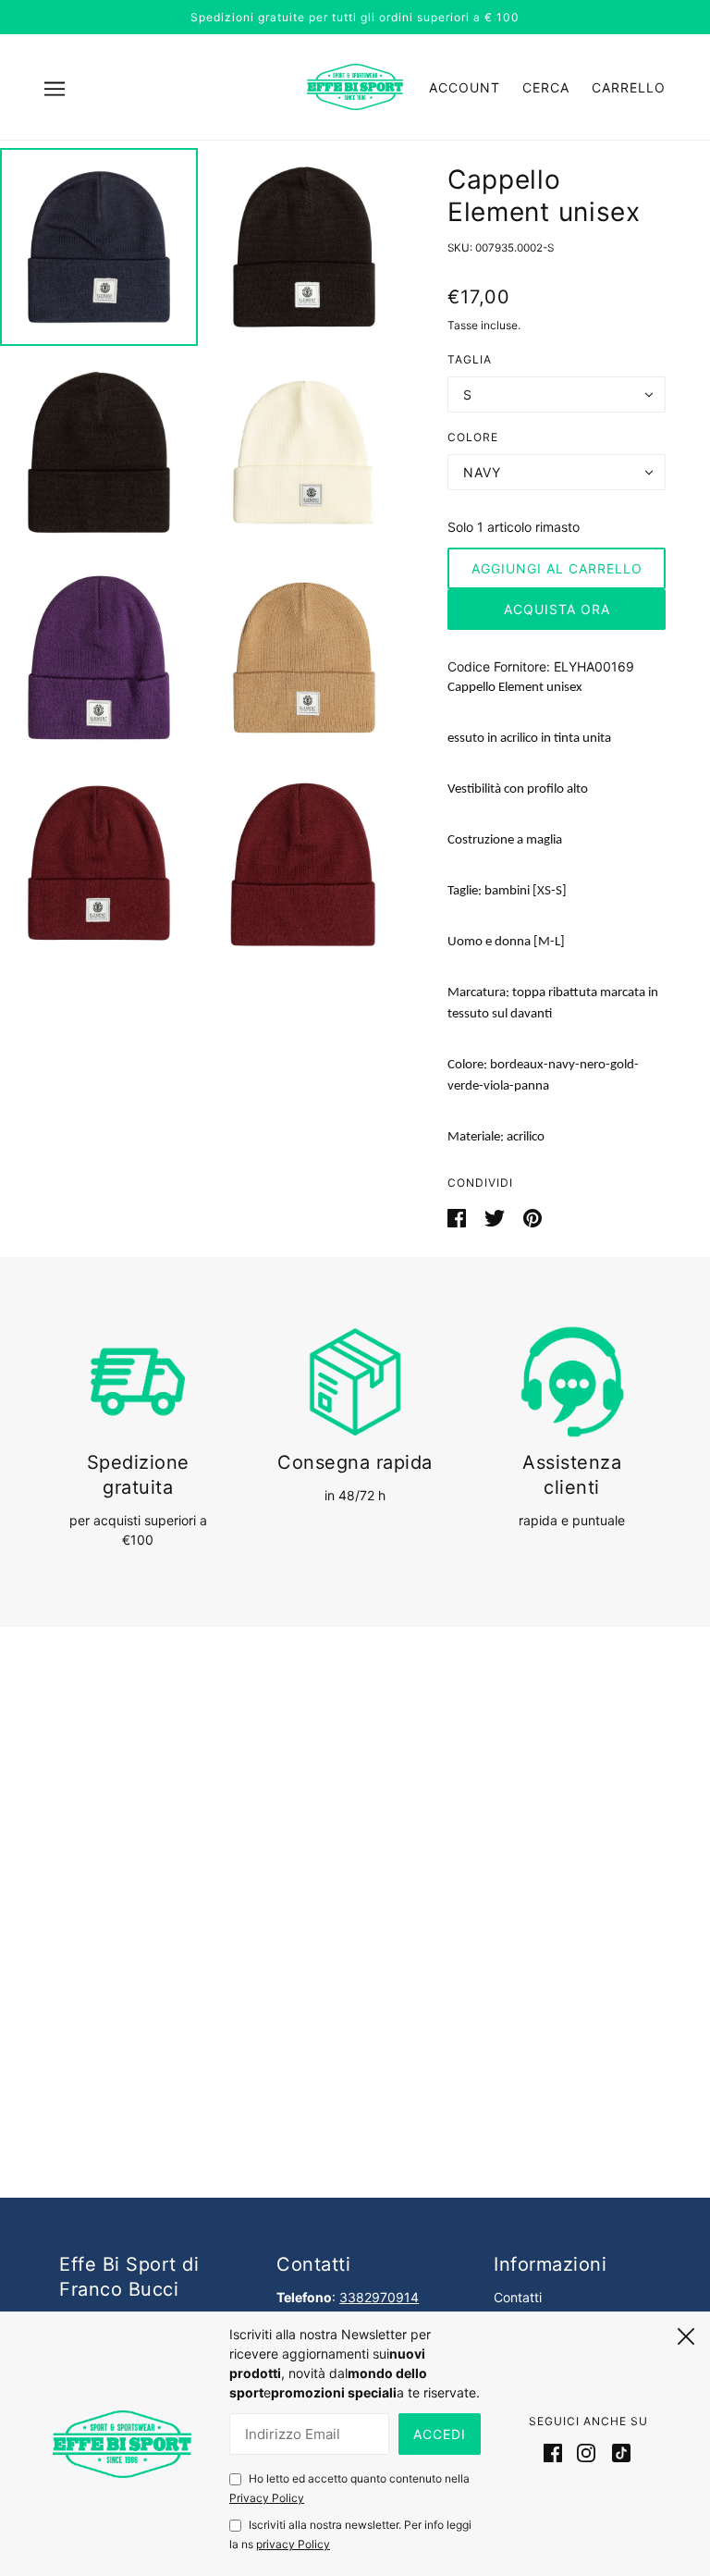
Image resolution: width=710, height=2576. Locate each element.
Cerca (546, 87)
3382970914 (379, 2297)
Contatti (518, 2297)
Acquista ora (557, 609)
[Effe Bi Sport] (355, 86)
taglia (470, 359)
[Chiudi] (686, 2334)
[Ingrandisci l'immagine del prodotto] (99, 247)
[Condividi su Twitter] (496, 1217)
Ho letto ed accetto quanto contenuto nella (349, 2488)
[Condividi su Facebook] (459, 1217)
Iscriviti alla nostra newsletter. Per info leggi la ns (350, 2534)
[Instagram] (586, 2452)
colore (473, 437)
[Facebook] (557, 2452)
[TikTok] (618, 2452)
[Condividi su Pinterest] (532, 1217)
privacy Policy (293, 2544)
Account (465, 87)
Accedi (440, 2434)
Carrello (629, 87)
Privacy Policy (267, 2498)
